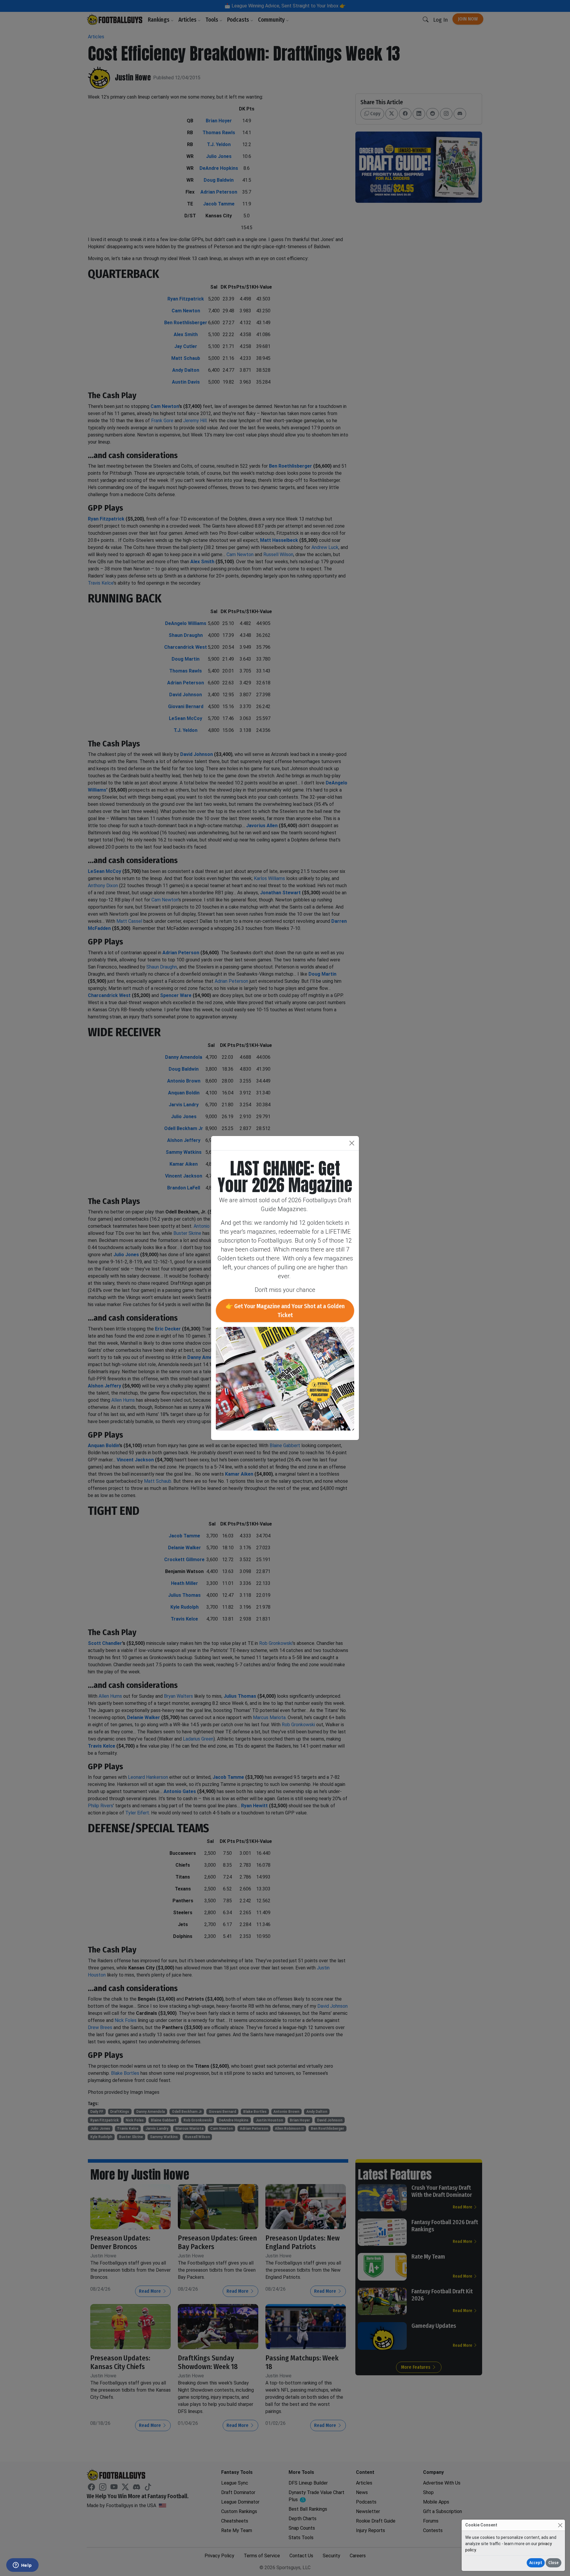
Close (554, 2563)
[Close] (560, 2525)
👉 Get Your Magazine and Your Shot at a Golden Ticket (285, 1311)
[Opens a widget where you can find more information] (22, 2566)
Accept (536, 2563)
